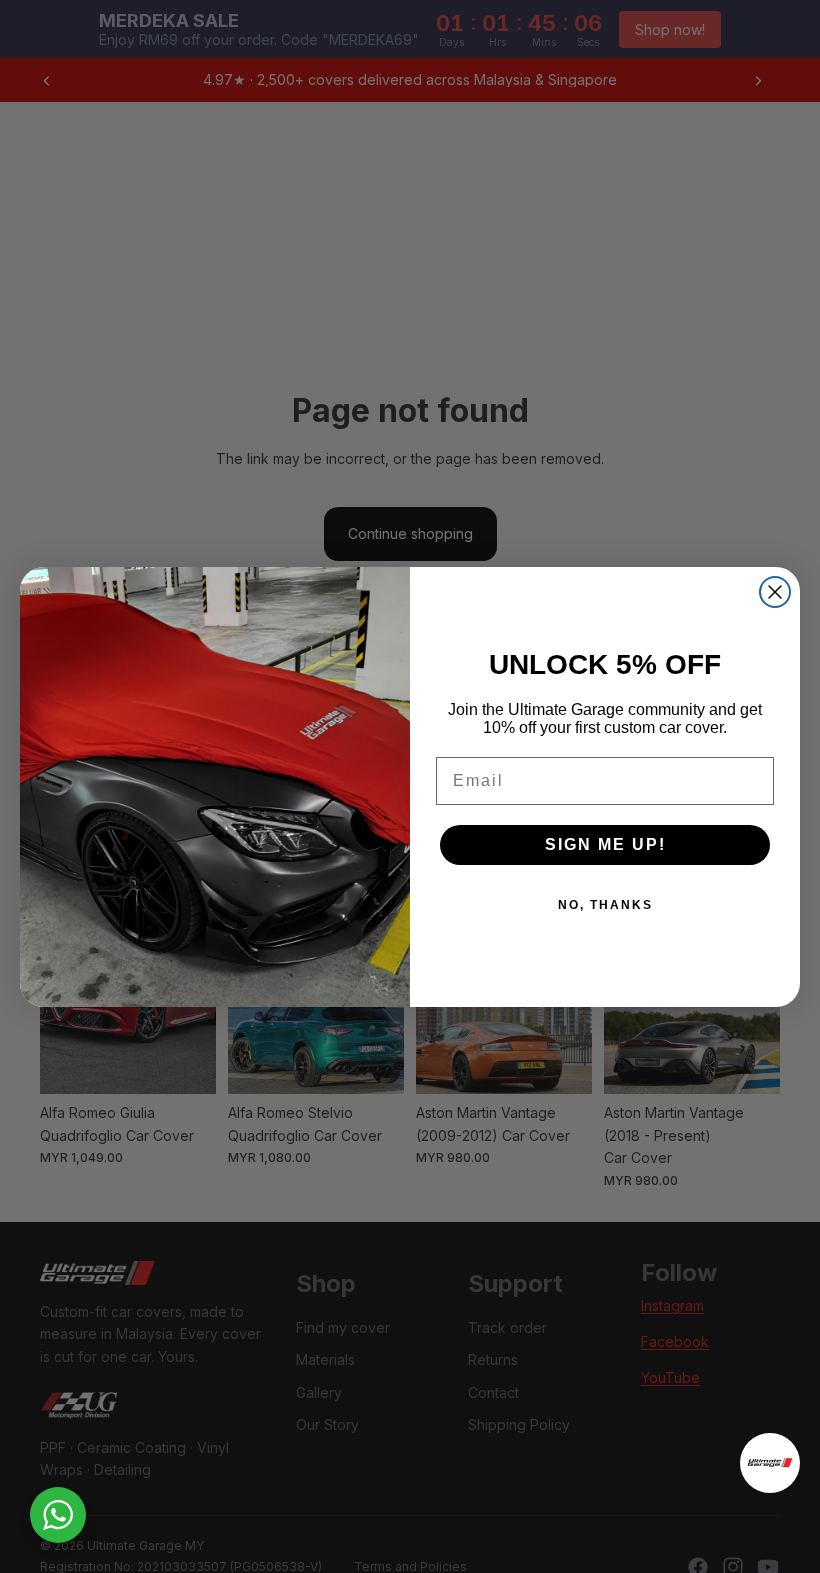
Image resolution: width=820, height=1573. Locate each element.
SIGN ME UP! (605, 844)
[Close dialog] (775, 592)
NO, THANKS (605, 905)
